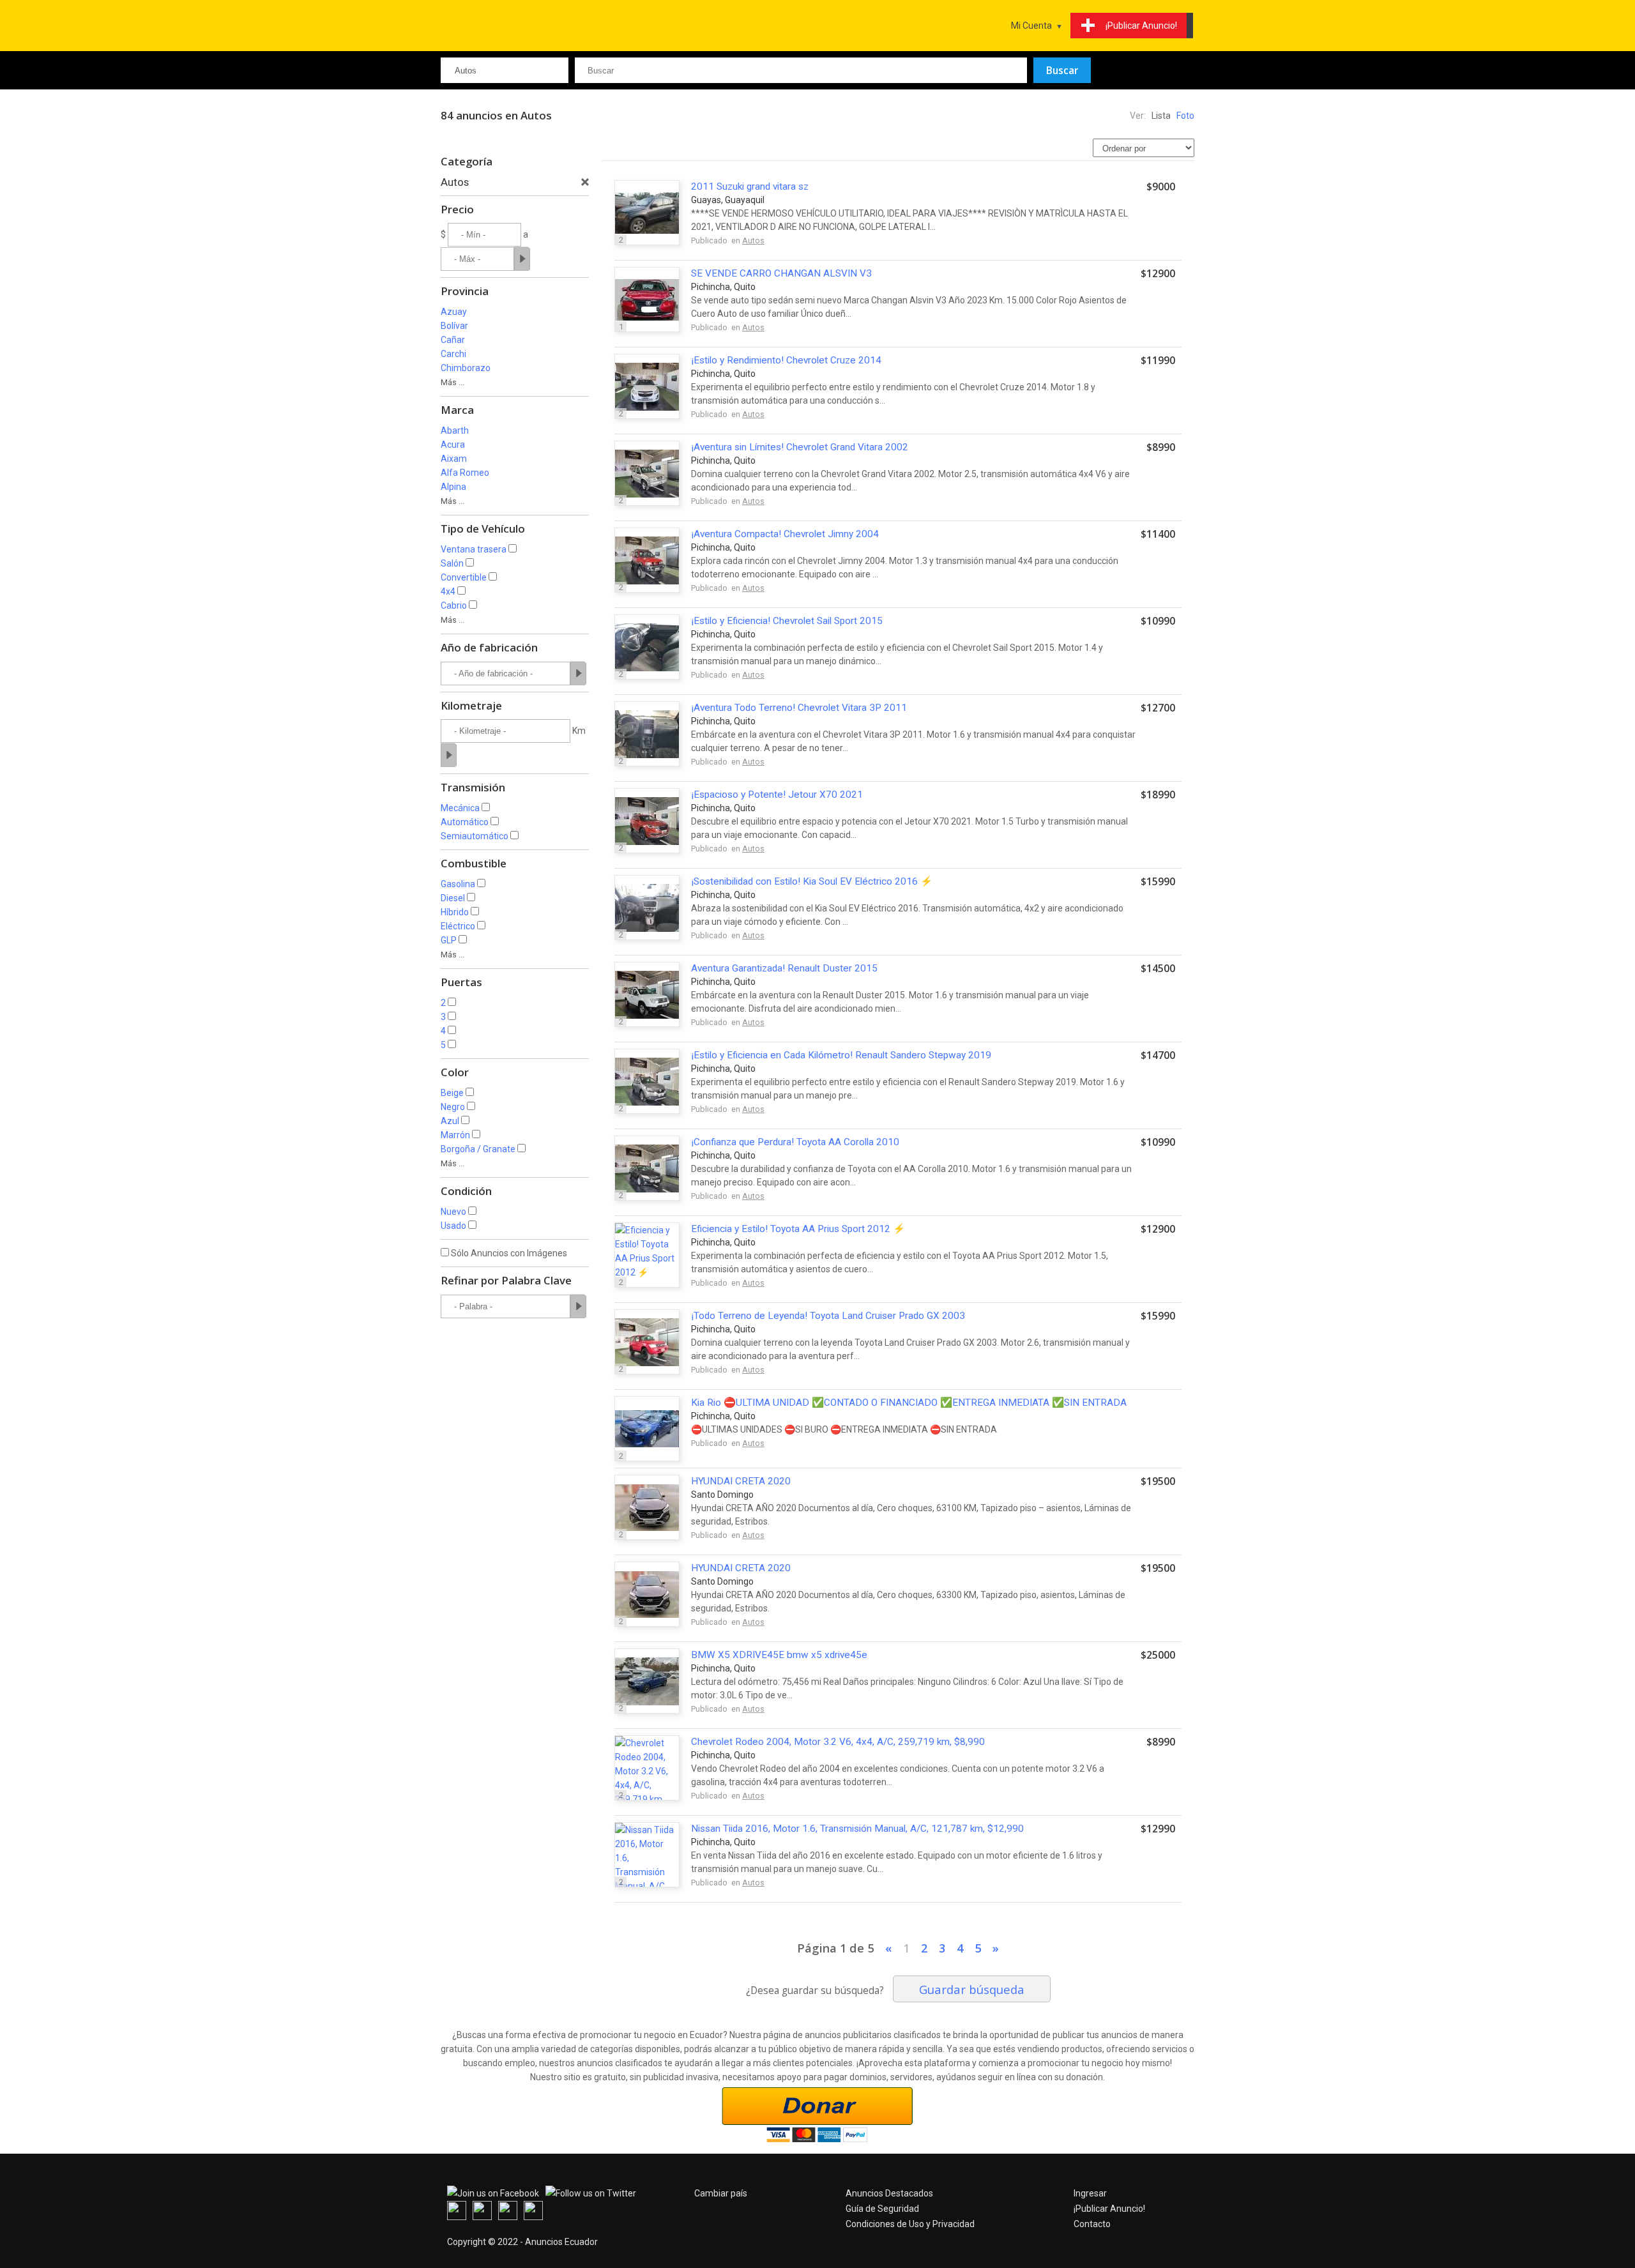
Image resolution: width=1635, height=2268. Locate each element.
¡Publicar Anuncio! (1109, 2209)
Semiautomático (475, 836)
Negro (453, 1107)
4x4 (448, 591)
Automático (465, 822)
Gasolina (458, 884)
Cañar (453, 340)
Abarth (455, 430)
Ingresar (1090, 2193)
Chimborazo (466, 368)
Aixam (454, 459)
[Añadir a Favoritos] (1156, 242)
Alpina (453, 487)
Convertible (464, 577)
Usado (453, 1226)
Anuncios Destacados (889, 2193)
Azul (450, 1121)
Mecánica (460, 808)
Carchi (453, 354)
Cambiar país (721, 2193)
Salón (452, 563)
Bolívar (454, 326)
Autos (753, 240)
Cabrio (454, 605)
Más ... (452, 382)
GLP (449, 940)
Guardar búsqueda (972, 1989)
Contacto (1092, 2224)
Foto (1185, 116)
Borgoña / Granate (478, 1149)
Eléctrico (458, 926)
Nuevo (453, 1212)
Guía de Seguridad (882, 2209)
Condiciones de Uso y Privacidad (910, 2224)
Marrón (455, 1135)
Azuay (454, 312)
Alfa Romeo (465, 473)
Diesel (453, 898)
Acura (453, 445)
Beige (452, 1093)
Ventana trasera (474, 549)
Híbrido (455, 912)
